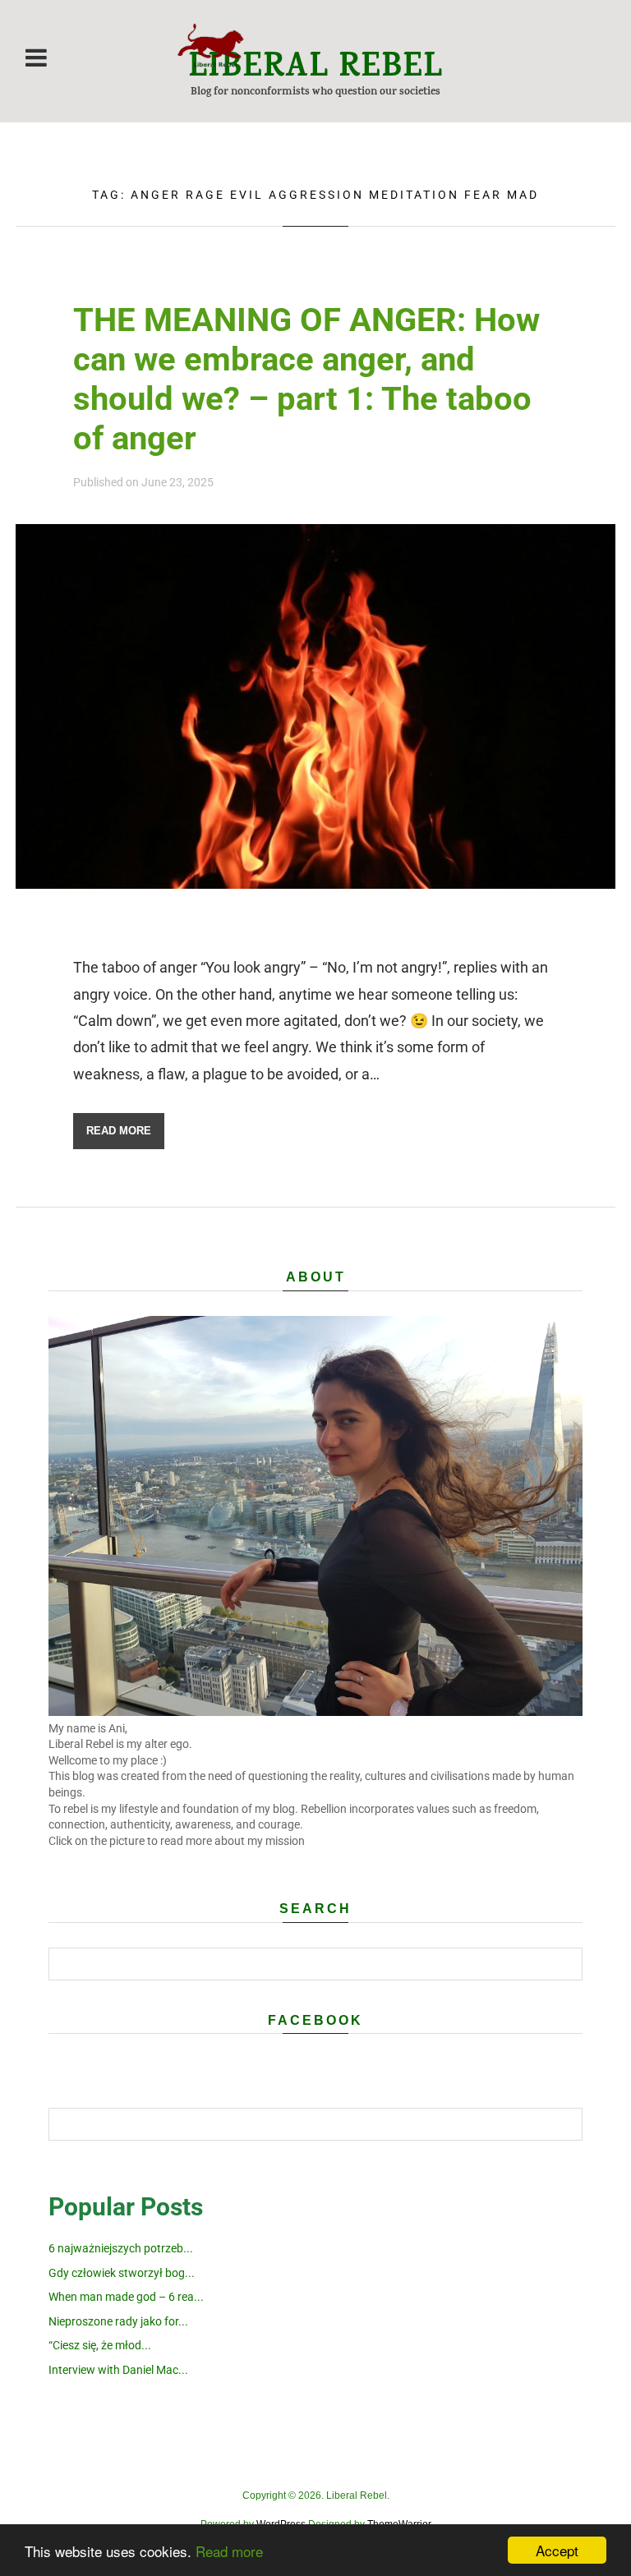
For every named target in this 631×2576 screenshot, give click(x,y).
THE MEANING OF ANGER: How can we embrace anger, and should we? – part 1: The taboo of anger (306, 379)
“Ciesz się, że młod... (100, 2345)
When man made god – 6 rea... (126, 2297)
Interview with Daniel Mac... (118, 2370)
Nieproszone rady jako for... (118, 2321)
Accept (557, 2550)
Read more (229, 2551)
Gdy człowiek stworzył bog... (122, 2273)
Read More (119, 1131)
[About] (315, 1712)
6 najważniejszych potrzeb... (121, 2248)
